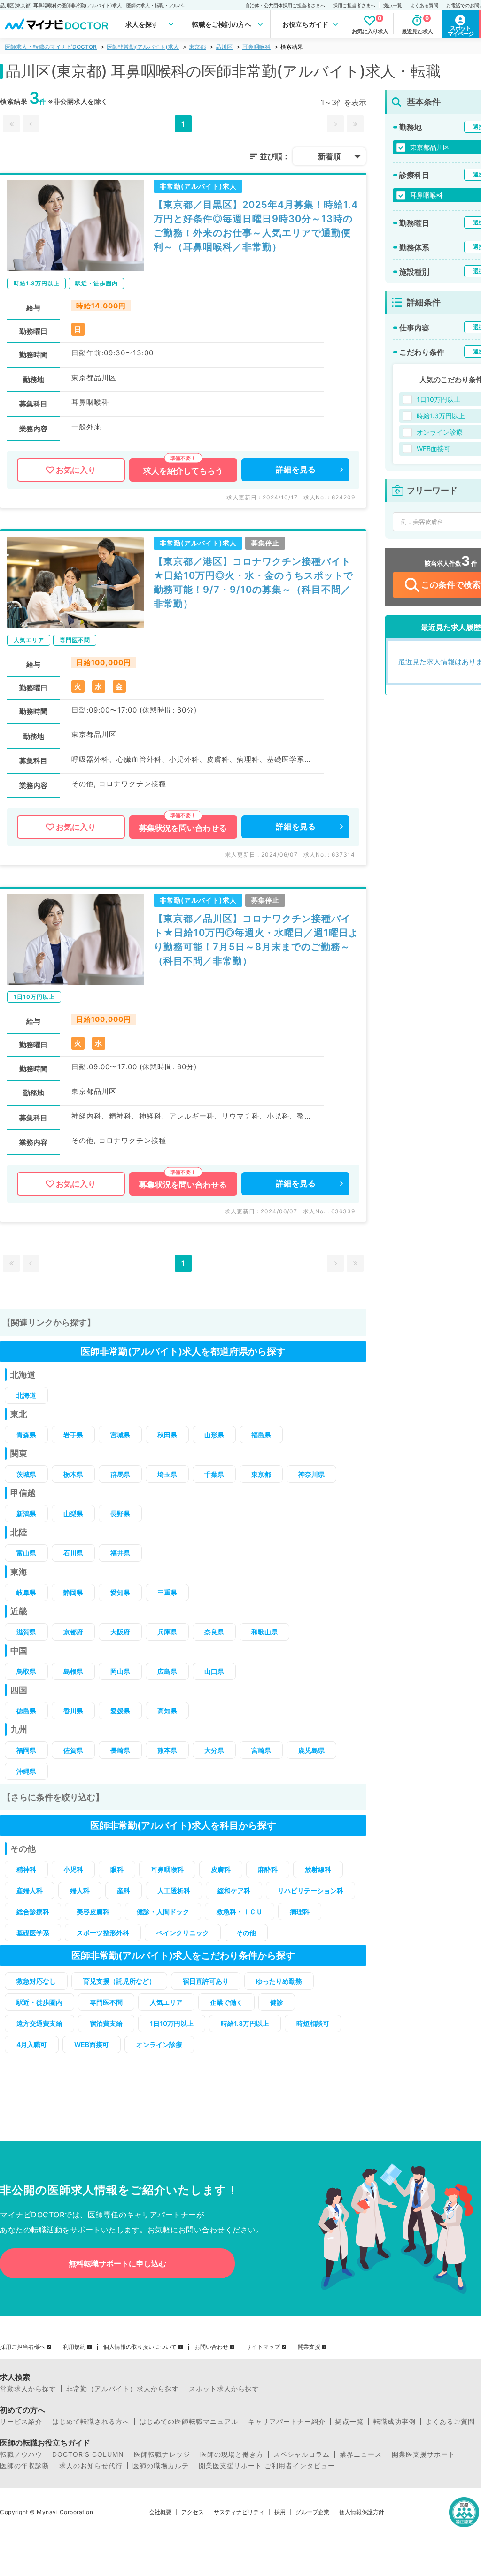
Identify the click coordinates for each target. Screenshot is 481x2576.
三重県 (167, 1592)
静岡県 (73, 1592)
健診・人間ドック (163, 1912)
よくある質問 (424, 5)
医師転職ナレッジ (162, 2454)
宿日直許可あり (206, 1981)
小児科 (73, 1869)
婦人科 (80, 1890)
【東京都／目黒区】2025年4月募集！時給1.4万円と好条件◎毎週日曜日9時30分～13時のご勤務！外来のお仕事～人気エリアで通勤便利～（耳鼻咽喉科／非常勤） (256, 226)
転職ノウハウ (21, 2454)
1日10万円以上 (172, 2023)
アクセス (193, 2512)
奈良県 (214, 1632)
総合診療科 (33, 1912)
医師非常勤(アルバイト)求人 (143, 47)
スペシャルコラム (302, 2454)
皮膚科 (221, 1869)
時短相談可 (313, 2023)
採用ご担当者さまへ (354, 5)
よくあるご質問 (450, 2422)
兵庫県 (167, 1632)
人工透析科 (174, 1890)
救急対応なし (36, 1981)
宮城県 (120, 1435)
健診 (277, 2002)
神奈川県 (311, 1474)
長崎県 (120, 1750)
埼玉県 (167, 1474)
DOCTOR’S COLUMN (88, 2454)
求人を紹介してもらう (183, 471)
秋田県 (167, 1435)
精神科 (26, 1869)
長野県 (120, 1514)
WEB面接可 (92, 2044)
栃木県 (73, 1474)
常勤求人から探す (28, 2389)
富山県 (26, 1553)
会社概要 (160, 2512)
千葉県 (214, 1474)
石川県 (73, 1553)
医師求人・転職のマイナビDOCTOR (51, 47)
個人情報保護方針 (362, 2512)
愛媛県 (120, 1711)
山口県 (214, 1671)
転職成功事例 (395, 2422)
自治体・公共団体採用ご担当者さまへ (285, 5)
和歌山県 (264, 1632)
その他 (246, 1933)
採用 (280, 2512)
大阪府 (120, 1632)
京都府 (73, 1632)
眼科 (117, 1869)
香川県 (73, 1711)
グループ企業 (312, 2512)
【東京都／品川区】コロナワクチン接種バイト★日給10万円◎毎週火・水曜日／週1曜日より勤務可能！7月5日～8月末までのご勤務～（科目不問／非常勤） (256, 940)
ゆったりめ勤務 (279, 1981)
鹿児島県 (311, 1750)
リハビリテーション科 (310, 1890)
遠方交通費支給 (39, 2023)
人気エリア (166, 2002)
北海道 (26, 1395)
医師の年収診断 (25, 2466)
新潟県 (26, 1514)
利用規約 (74, 2347)
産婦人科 (30, 1890)
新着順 (329, 156)
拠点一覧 (393, 5)
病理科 (300, 1912)
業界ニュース (361, 2454)
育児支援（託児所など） (119, 1981)
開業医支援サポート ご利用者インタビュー (267, 2466)
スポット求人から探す (224, 2389)
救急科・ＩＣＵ (240, 1912)
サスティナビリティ (239, 2512)
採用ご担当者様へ (23, 2347)
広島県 (167, 1671)
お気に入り (76, 470)
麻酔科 (268, 1869)
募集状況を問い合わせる (183, 828)
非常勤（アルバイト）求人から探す (123, 2389)
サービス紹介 (21, 2422)
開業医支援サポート (423, 2454)
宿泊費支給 (106, 2023)
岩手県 (73, 1435)
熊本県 (167, 1750)
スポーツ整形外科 (103, 1933)
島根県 (73, 1671)
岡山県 (120, 1671)
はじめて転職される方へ (91, 2422)
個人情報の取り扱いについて (140, 2347)
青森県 (26, 1435)
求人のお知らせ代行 (91, 2466)
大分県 (214, 1750)
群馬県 (120, 1474)
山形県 (214, 1435)
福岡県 (26, 1750)
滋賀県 (26, 1632)
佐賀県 (73, 1750)
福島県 (261, 1435)
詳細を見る (296, 469)
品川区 (224, 47)
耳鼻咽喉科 (256, 47)
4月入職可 (32, 2044)
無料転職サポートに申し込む (117, 2263)
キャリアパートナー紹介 (287, 2422)
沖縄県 (26, 1771)
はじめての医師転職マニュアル (189, 2422)
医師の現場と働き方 (232, 2454)
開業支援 (309, 2347)
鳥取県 (26, 1671)
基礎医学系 (33, 1933)
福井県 (120, 1553)
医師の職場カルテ (161, 2466)
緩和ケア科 (234, 1890)
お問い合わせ (211, 2347)
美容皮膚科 (93, 1912)
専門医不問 (106, 2002)
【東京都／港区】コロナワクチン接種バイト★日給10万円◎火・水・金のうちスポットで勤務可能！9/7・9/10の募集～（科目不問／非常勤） (253, 583)
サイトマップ (263, 2347)
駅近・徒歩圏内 (39, 2002)
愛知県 (120, 1592)
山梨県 (73, 1514)
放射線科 (318, 1869)
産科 (124, 1890)
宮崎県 (261, 1750)
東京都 (197, 47)
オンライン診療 (159, 2044)
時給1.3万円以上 (245, 2023)
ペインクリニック (183, 1933)
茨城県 (26, 1474)
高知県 (167, 1711)
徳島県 (26, 1711)
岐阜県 (26, 1592)
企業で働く (226, 2002)
